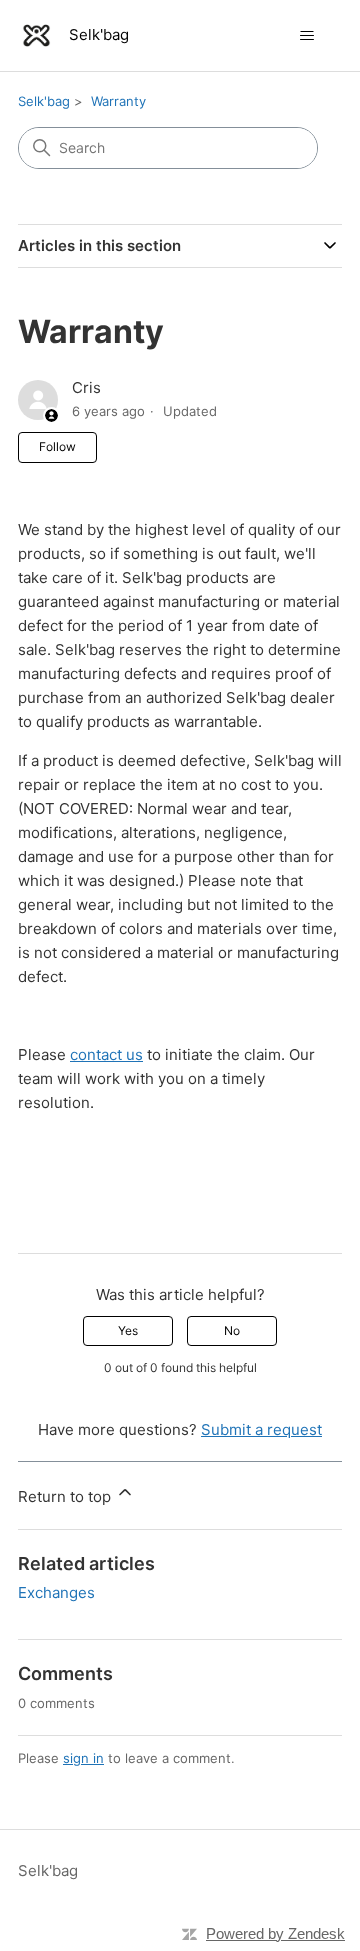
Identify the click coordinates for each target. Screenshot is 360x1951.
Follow (57, 446)
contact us (106, 1054)
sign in (83, 1758)
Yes (128, 1330)
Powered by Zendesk (275, 1933)
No (232, 1330)
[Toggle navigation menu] (306, 36)
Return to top (66, 1496)
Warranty (118, 101)
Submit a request (261, 1429)
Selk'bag (44, 101)
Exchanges (56, 1592)
